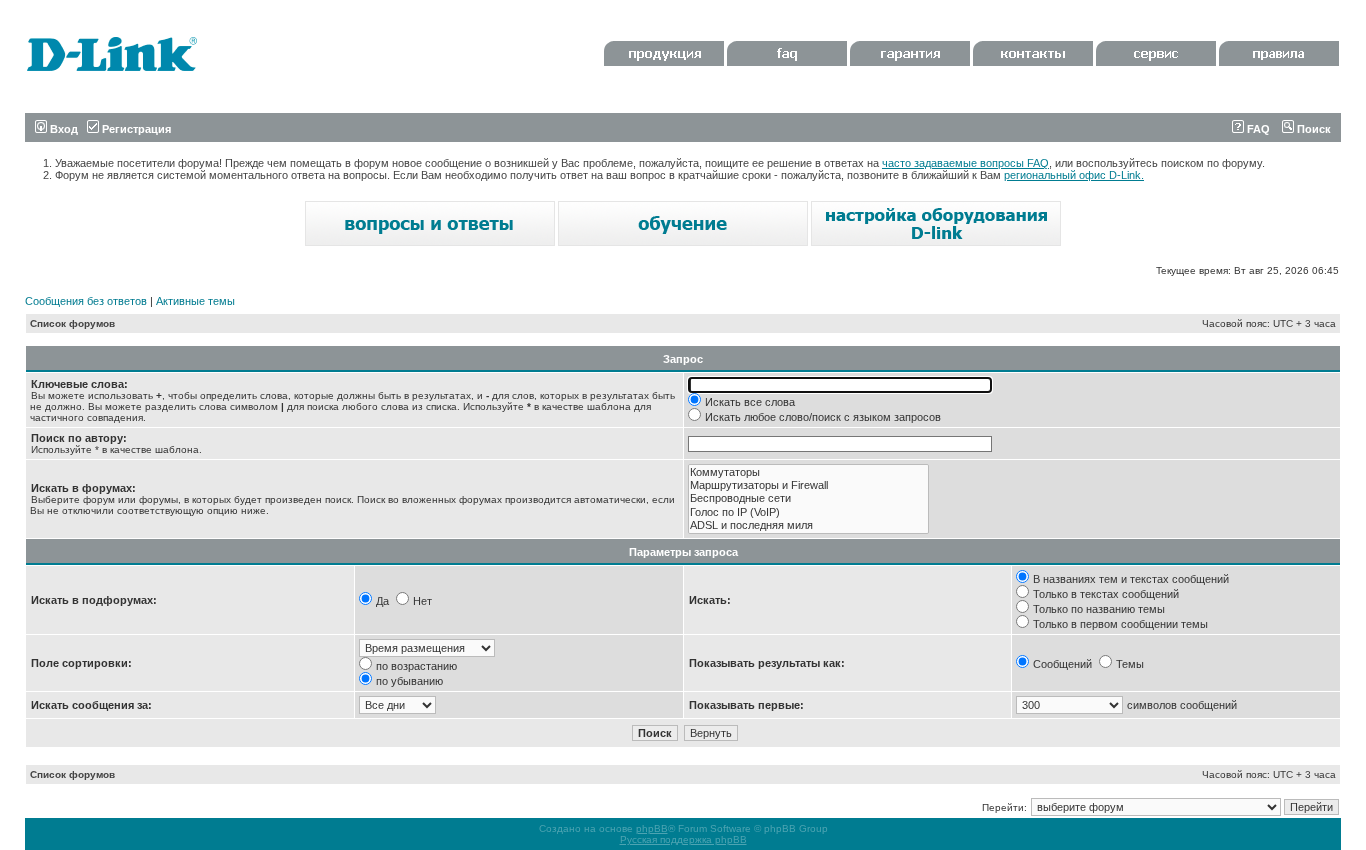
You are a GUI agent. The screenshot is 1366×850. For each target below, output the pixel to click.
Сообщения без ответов (86, 301)
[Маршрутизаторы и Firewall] (808, 485)
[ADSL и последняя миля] (808, 525)
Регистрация (135, 129)
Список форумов (72, 323)
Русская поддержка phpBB (683, 839)
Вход (62, 129)
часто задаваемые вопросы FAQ (965, 163)
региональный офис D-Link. (1074, 175)
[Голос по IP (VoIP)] (808, 512)
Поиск (1312, 129)
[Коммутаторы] (808, 472)
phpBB (652, 828)
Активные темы (195, 301)
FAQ (1257, 129)
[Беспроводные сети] (808, 498)
